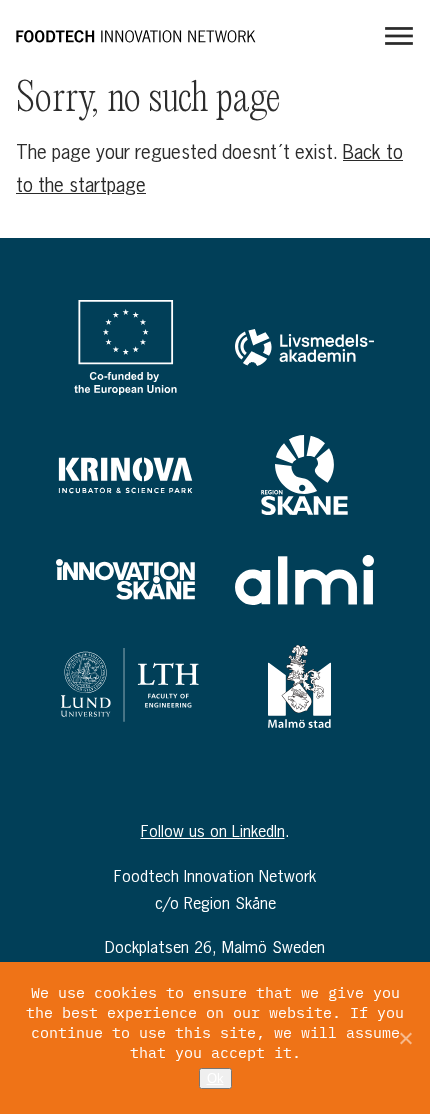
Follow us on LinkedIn (213, 831)
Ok (215, 1078)
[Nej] (405, 1038)
